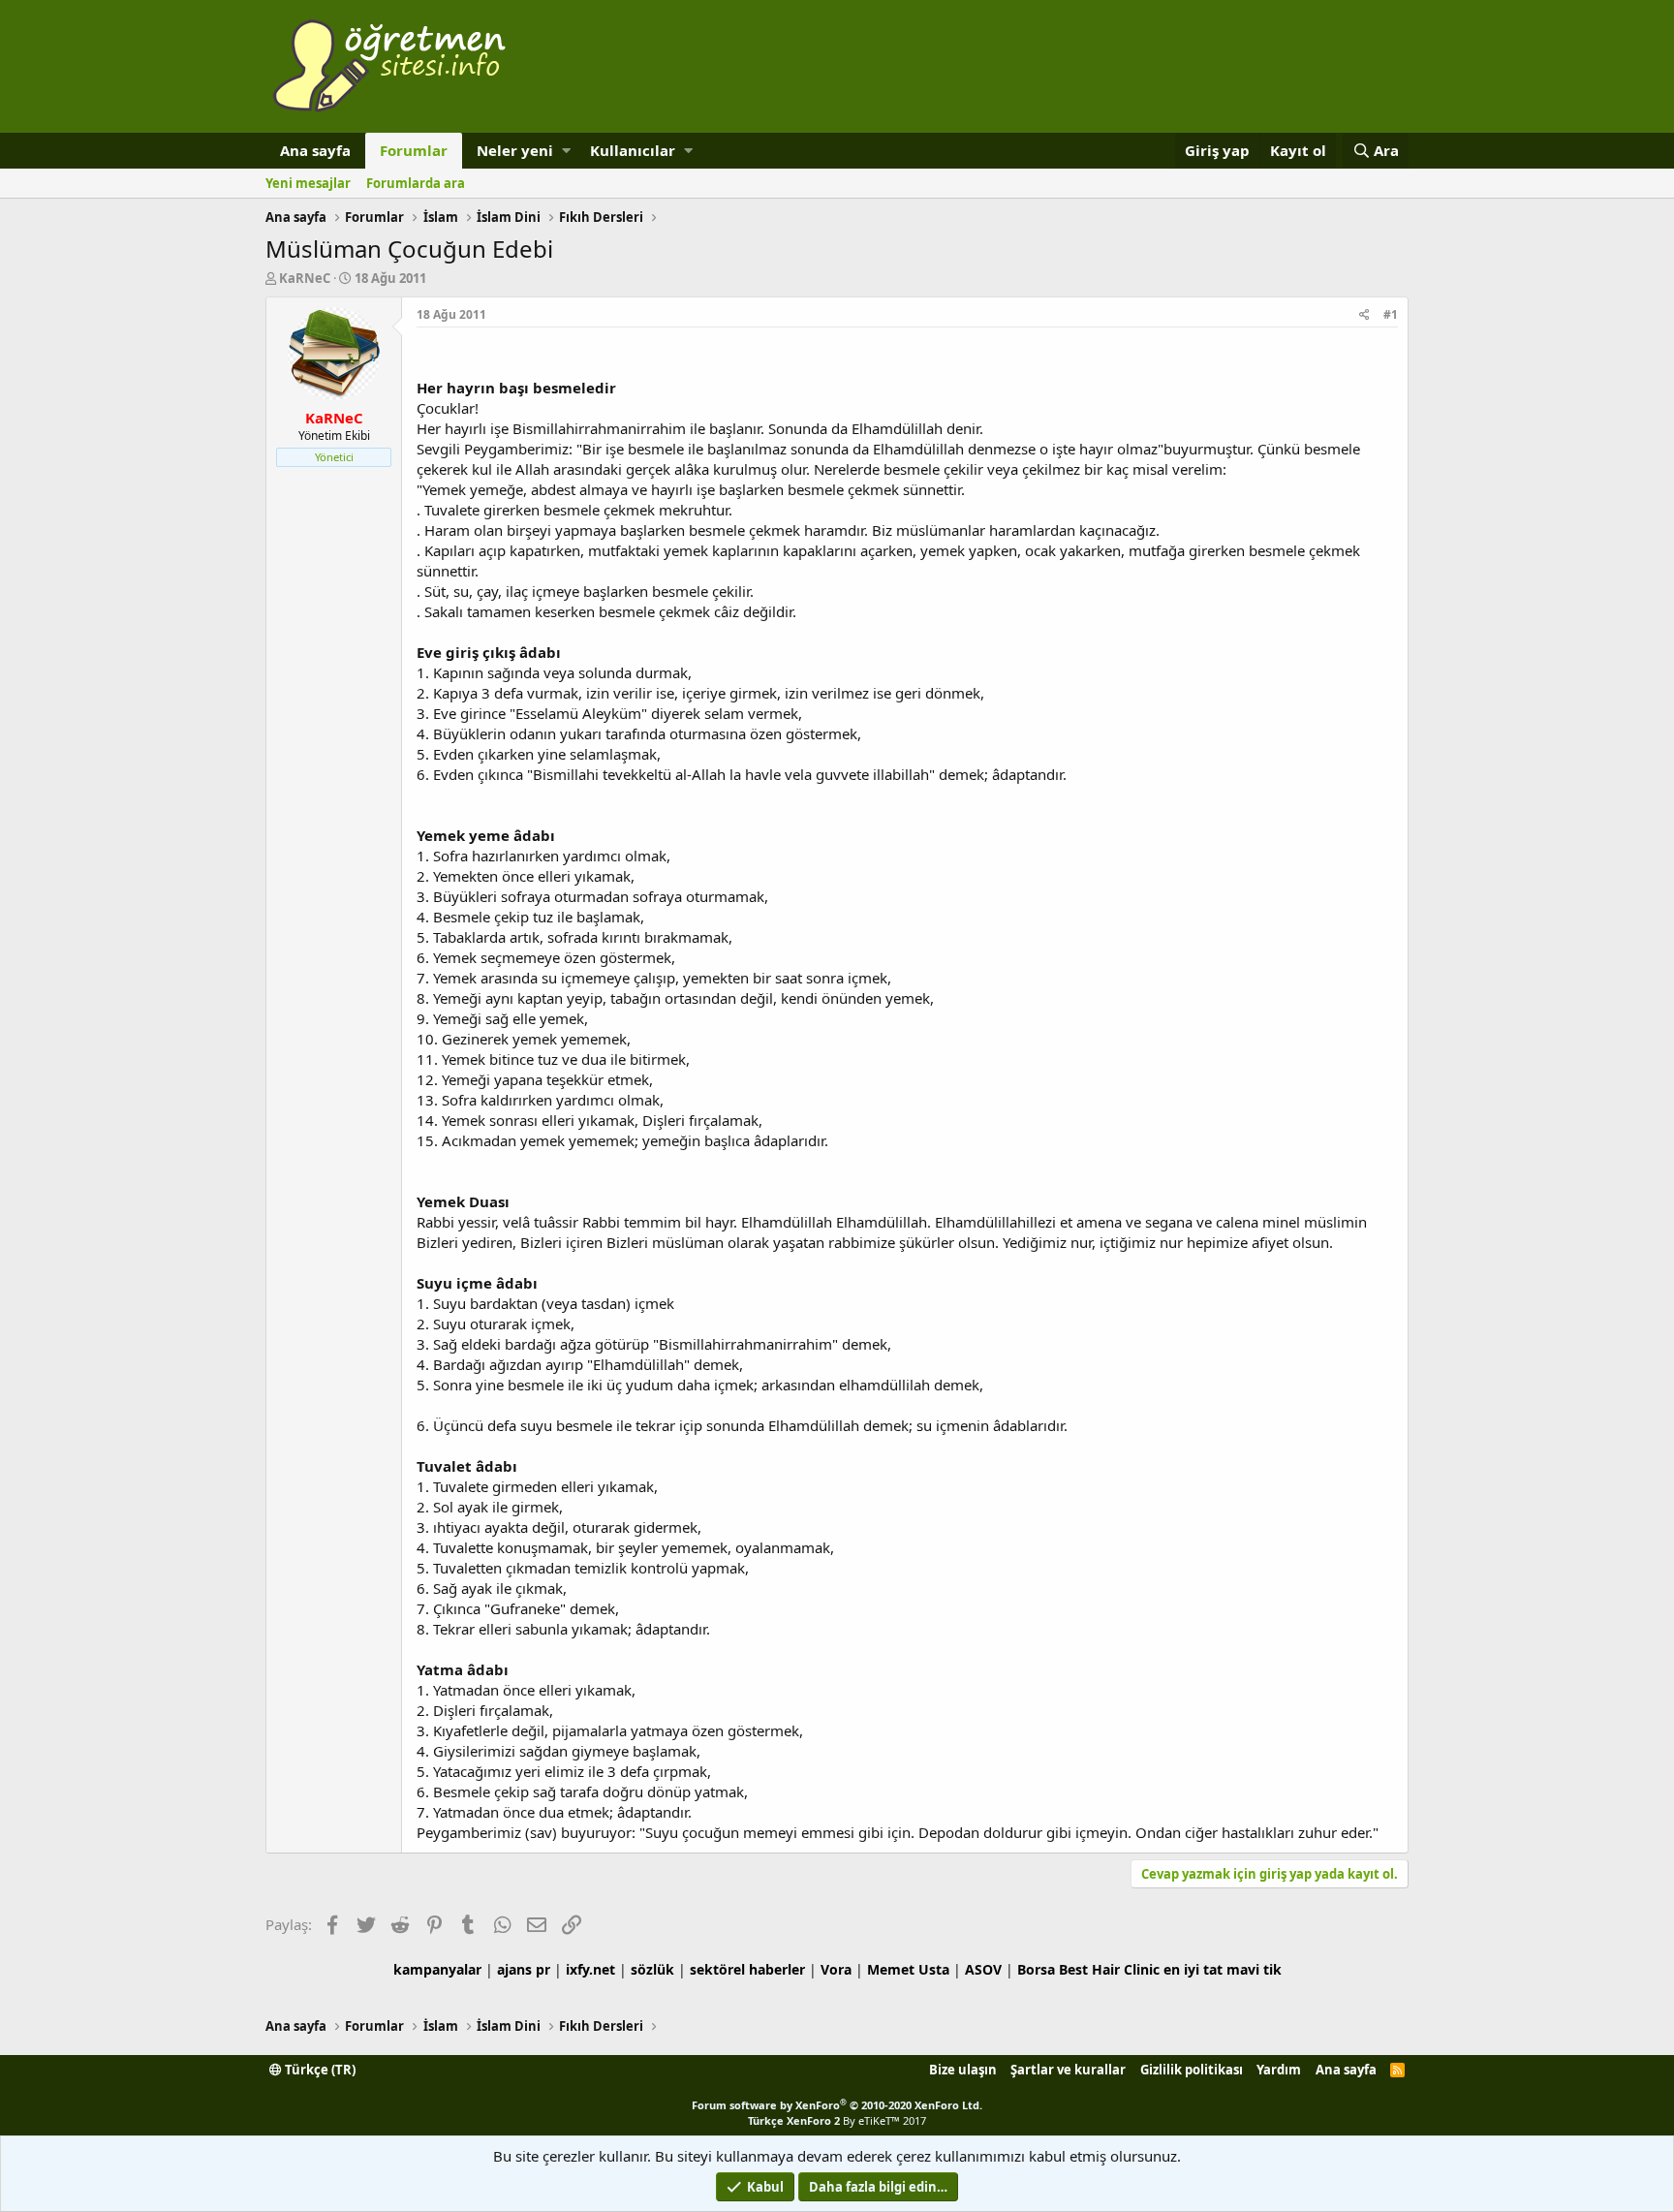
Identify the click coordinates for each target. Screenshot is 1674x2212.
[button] (566, 151)
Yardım (1279, 2070)
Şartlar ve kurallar (1068, 2070)
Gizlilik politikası (1192, 2070)
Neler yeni (515, 150)
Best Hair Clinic (1109, 1969)
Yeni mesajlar (308, 183)
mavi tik (1254, 1969)
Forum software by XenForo (837, 2105)
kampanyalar (437, 1969)
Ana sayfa (315, 150)
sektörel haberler (747, 1969)
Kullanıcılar (633, 150)
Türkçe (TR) (319, 2070)
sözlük (652, 1969)
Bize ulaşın (963, 2070)
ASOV (983, 1969)
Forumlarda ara (416, 183)
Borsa (1036, 1969)
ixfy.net (590, 1969)
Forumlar (414, 150)
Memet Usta (908, 1969)
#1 (1391, 314)
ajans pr (524, 1969)
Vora (836, 1969)
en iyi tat (1193, 1969)
